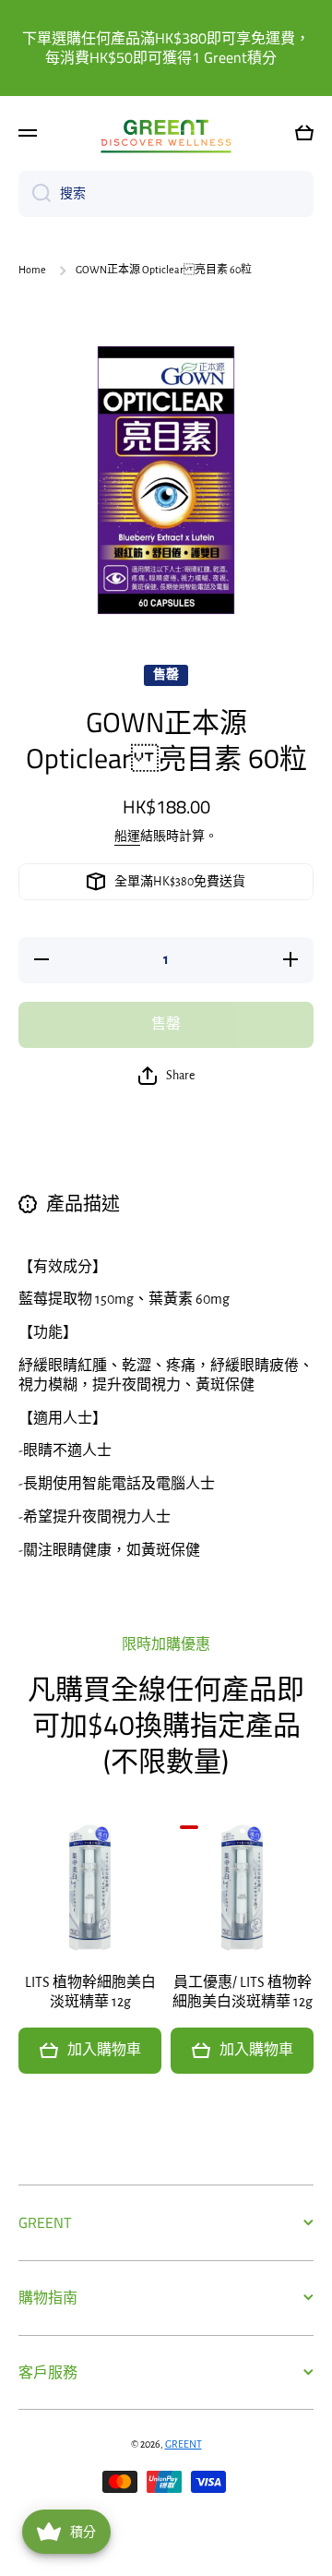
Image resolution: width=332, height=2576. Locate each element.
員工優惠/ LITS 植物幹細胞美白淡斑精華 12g (243, 1992)
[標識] (166, 132)
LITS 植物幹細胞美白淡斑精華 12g (90, 1992)
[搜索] (35, 194)
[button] (304, 133)
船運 (127, 837)
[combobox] (166, 194)
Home (32, 270)
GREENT (184, 2444)
